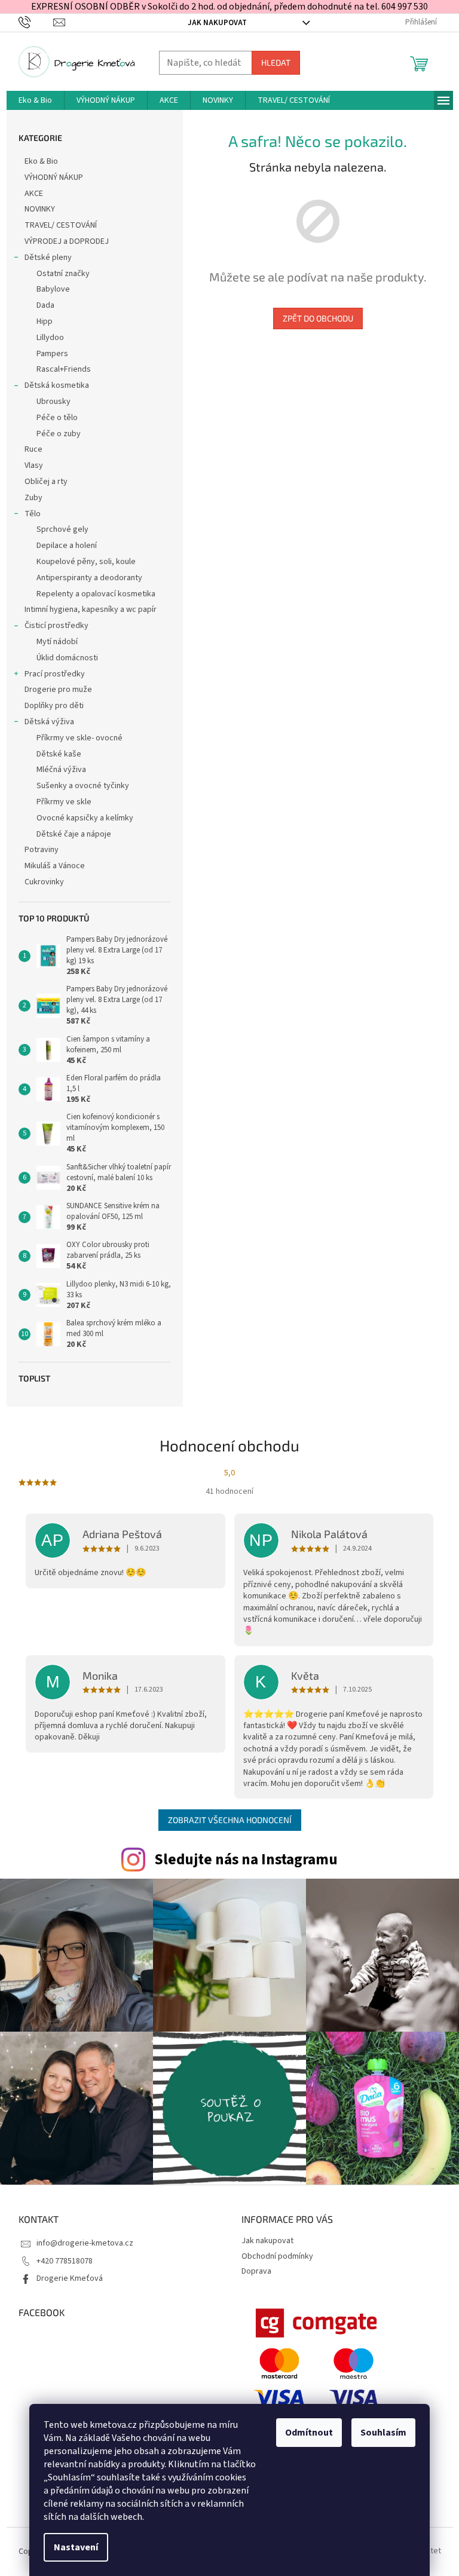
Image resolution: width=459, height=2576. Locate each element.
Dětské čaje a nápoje (74, 834)
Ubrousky (53, 402)
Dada (45, 305)
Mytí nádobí (57, 642)
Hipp (45, 321)
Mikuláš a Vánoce (56, 866)
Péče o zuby (59, 434)
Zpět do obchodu (318, 318)
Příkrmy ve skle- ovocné (79, 738)
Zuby (33, 498)
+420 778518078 (65, 2261)
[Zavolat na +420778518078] (36, 22)
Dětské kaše (59, 754)
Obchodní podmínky (277, 2256)
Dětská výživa (49, 722)
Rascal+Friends (64, 369)
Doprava (256, 2271)
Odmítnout (309, 2433)
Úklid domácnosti (67, 658)
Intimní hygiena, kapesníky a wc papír (91, 609)
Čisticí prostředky (56, 626)
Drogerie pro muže (58, 690)
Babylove (53, 289)
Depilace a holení (67, 546)
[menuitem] (35, 100)
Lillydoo (50, 338)
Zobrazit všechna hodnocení (230, 1820)
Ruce (34, 449)
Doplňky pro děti (54, 706)
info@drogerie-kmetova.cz (85, 2243)
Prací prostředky (55, 674)
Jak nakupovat (217, 23)
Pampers (52, 354)
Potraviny (42, 850)
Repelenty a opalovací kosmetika (96, 594)
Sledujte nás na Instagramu (246, 1860)
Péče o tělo (57, 418)
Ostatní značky (63, 274)
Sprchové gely (62, 529)
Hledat (276, 62)
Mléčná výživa (61, 770)
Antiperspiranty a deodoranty (89, 578)
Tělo (33, 514)
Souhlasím (383, 2433)
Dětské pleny (48, 258)
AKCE (34, 194)
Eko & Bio (41, 161)
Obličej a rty (46, 482)
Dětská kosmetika (57, 385)
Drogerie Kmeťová (70, 2278)
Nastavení (76, 2547)
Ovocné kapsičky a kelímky (85, 818)
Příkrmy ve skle (64, 802)
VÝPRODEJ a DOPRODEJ (67, 241)
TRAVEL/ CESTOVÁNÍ (61, 225)
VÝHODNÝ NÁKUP (54, 177)
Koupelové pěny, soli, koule (86, 562)
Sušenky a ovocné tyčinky (83, 786)
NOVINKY (40, 209)
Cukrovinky (44, 882)
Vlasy (34, 465)
